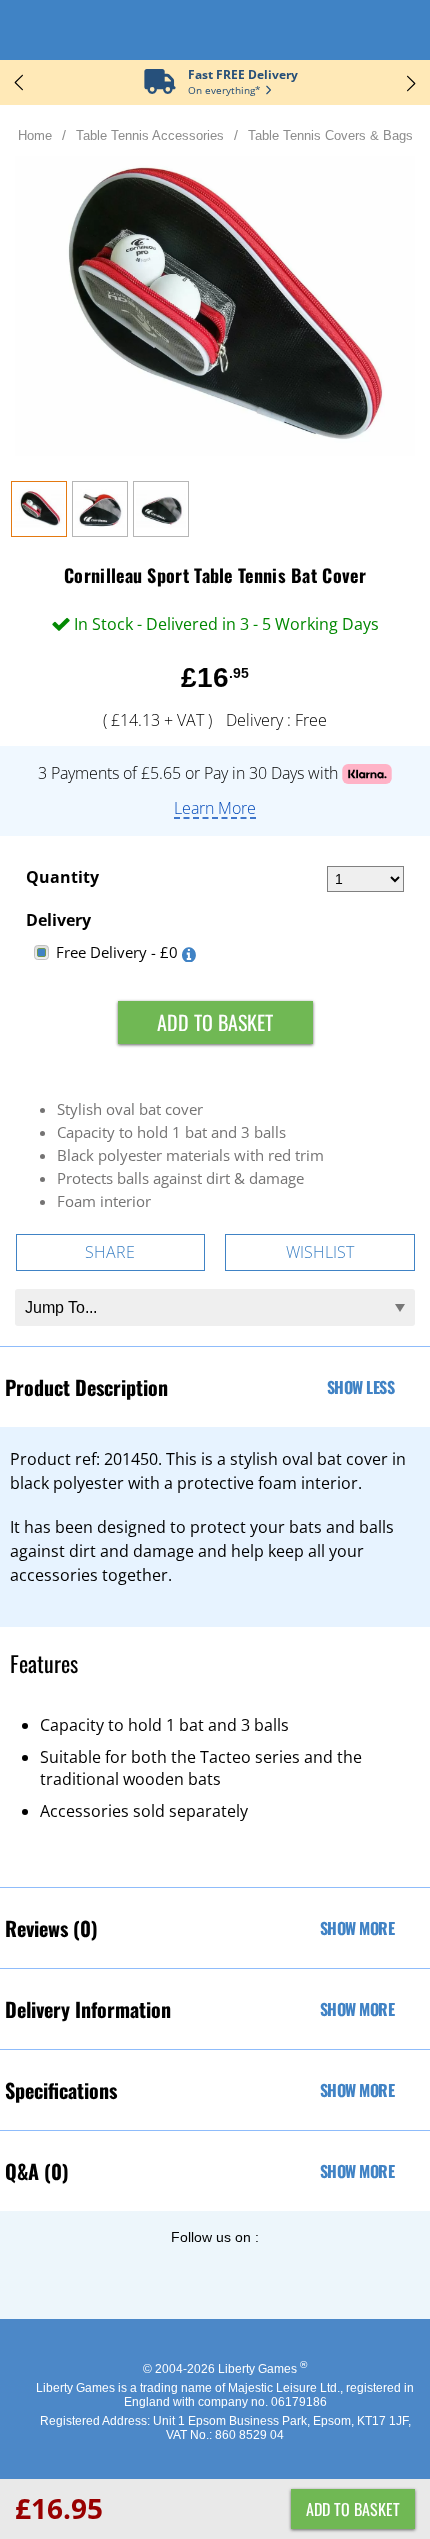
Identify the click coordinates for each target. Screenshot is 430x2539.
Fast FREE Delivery (243, 74)
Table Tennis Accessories (150, 135)
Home (35, 135)
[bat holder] (100, 531)
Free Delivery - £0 (117, 952)
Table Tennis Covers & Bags (330, 135)
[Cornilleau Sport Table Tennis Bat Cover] (39, 531)
